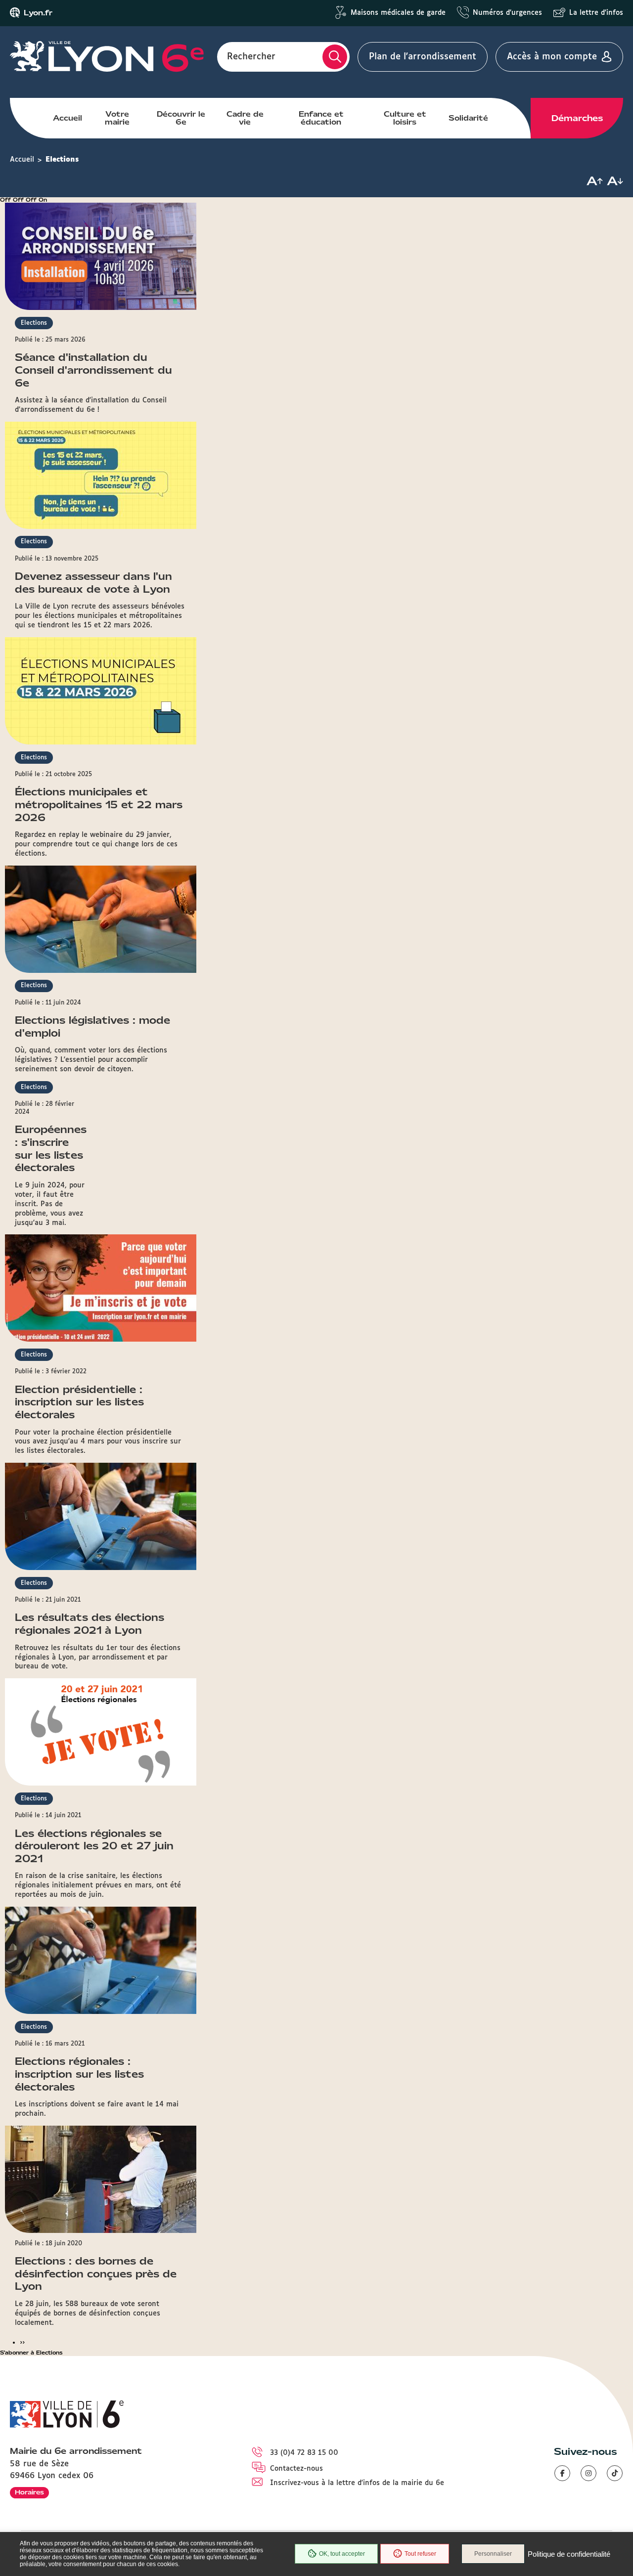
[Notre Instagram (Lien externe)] (588, 2473)
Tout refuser (420, 2554)
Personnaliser (493, 2554)
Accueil (68, 118)
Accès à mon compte (552, 57)
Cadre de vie (245, 118)
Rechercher (251, 57)
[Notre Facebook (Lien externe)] (562, 2473)
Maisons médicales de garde (398, 13)
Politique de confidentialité (569, 2554)
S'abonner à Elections (31, 2353)
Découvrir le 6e (181, 118)
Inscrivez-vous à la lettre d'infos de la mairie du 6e (357, 2483)
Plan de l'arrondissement (423, 57)
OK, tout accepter (342, 2554)
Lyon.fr (38, 13)
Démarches (577, 118)
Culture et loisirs (405, 118)
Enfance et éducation (321, 118)
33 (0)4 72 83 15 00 (304, 2453)
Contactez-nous (296, 2469)
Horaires (29, 2492)
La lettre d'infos (596, 13)
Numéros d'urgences (507, 13)
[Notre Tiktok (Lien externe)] (615, 2473)
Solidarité (468, 118)
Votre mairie (117, 118)
